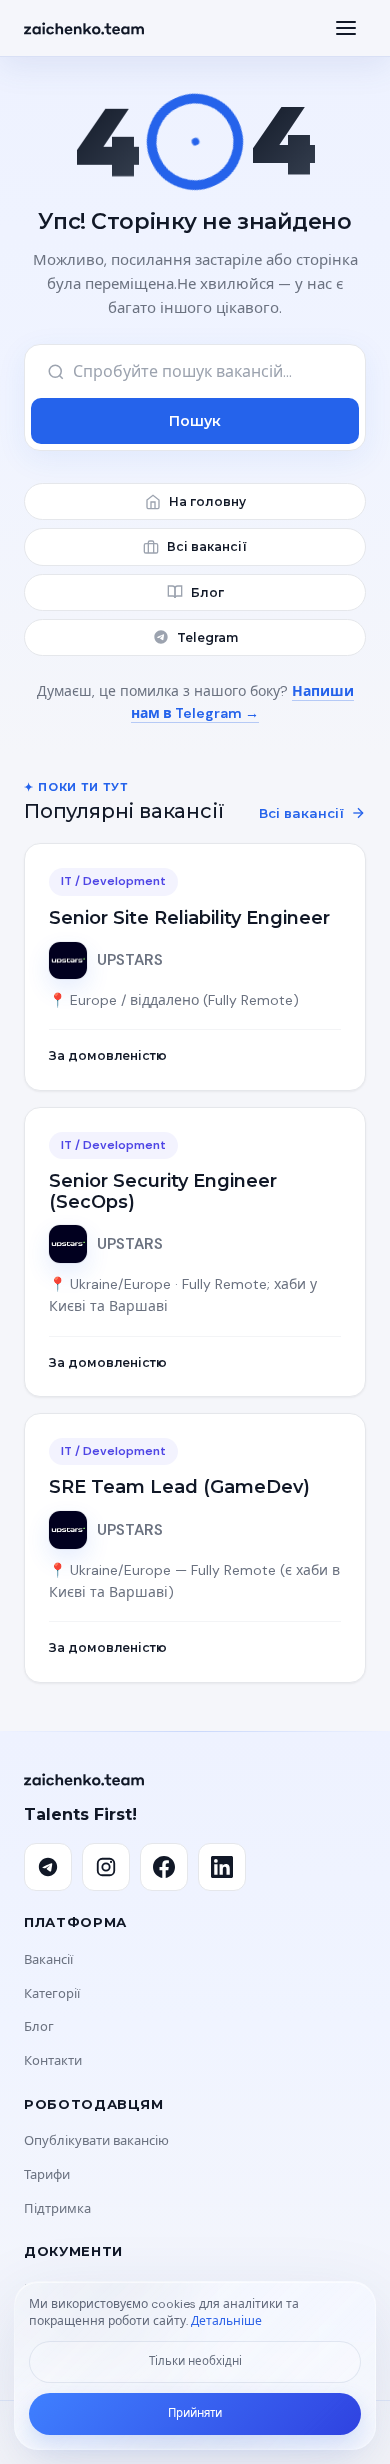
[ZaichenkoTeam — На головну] (84, 28)
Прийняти (195, 2413)
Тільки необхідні (195, 2361)
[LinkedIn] (222, 1867)
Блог (39, 2026)
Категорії (52, 1993)
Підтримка (57, 2208)
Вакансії (48, 1959)
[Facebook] (164, 1867)
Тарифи (47, 2174)
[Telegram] (48, 1867)
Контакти (53, 2060)
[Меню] (346, 28)
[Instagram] (106, 1867)
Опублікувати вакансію (96, 2140)
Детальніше (226, 2321)
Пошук (195, 421)
